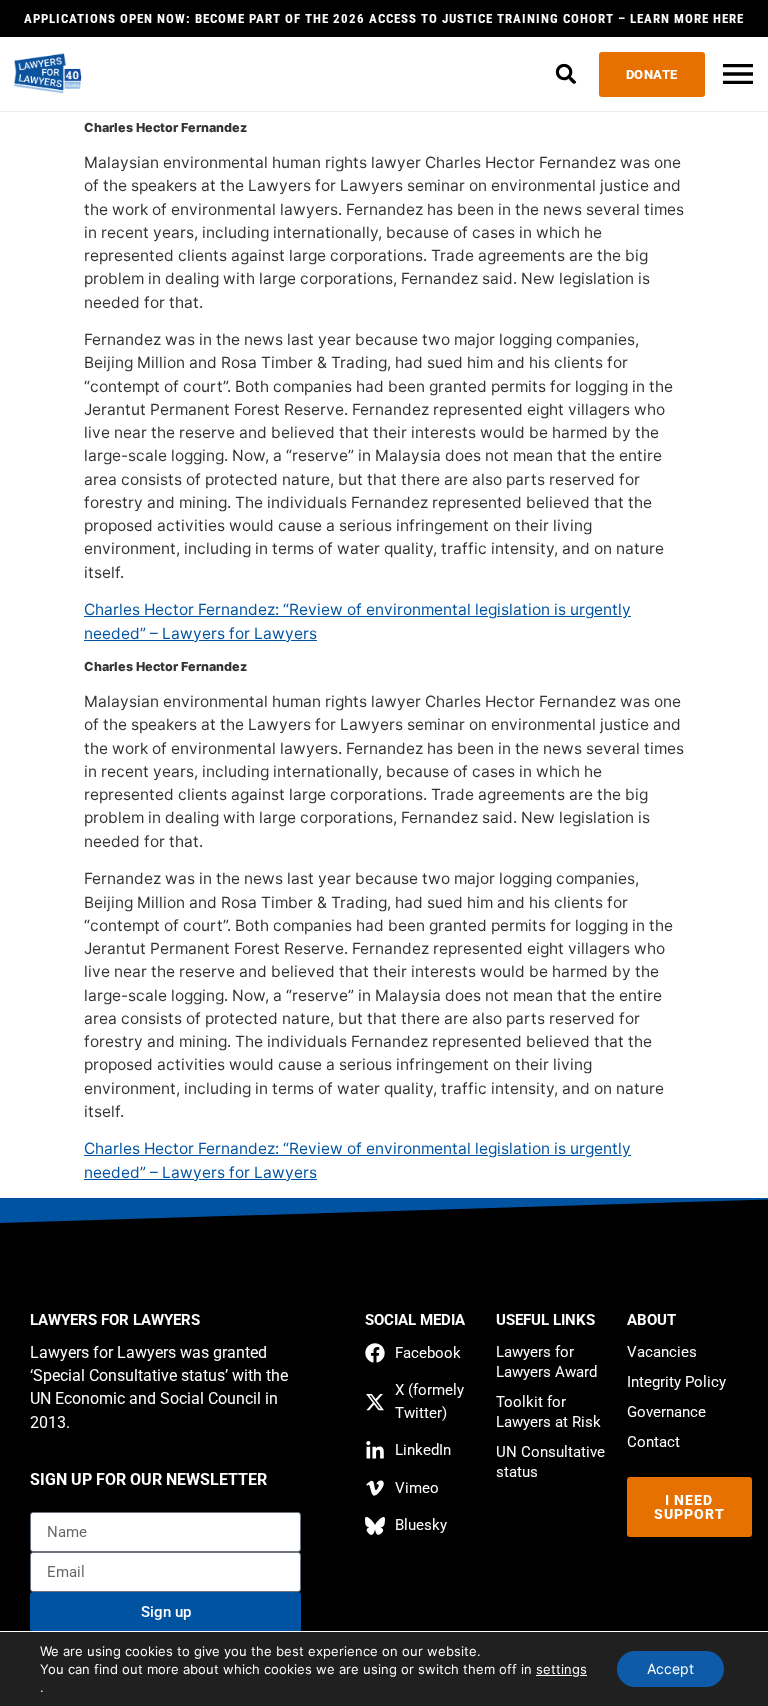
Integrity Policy (676, 1382)
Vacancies (662, 1352)
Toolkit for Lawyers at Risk (548, 1412)
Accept (670, 1668)
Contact (653, 1442)
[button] (566, 74)
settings (561, 1669)
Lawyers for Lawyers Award (546, 1362)
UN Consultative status (550, 1462)
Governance (666, 1412)
